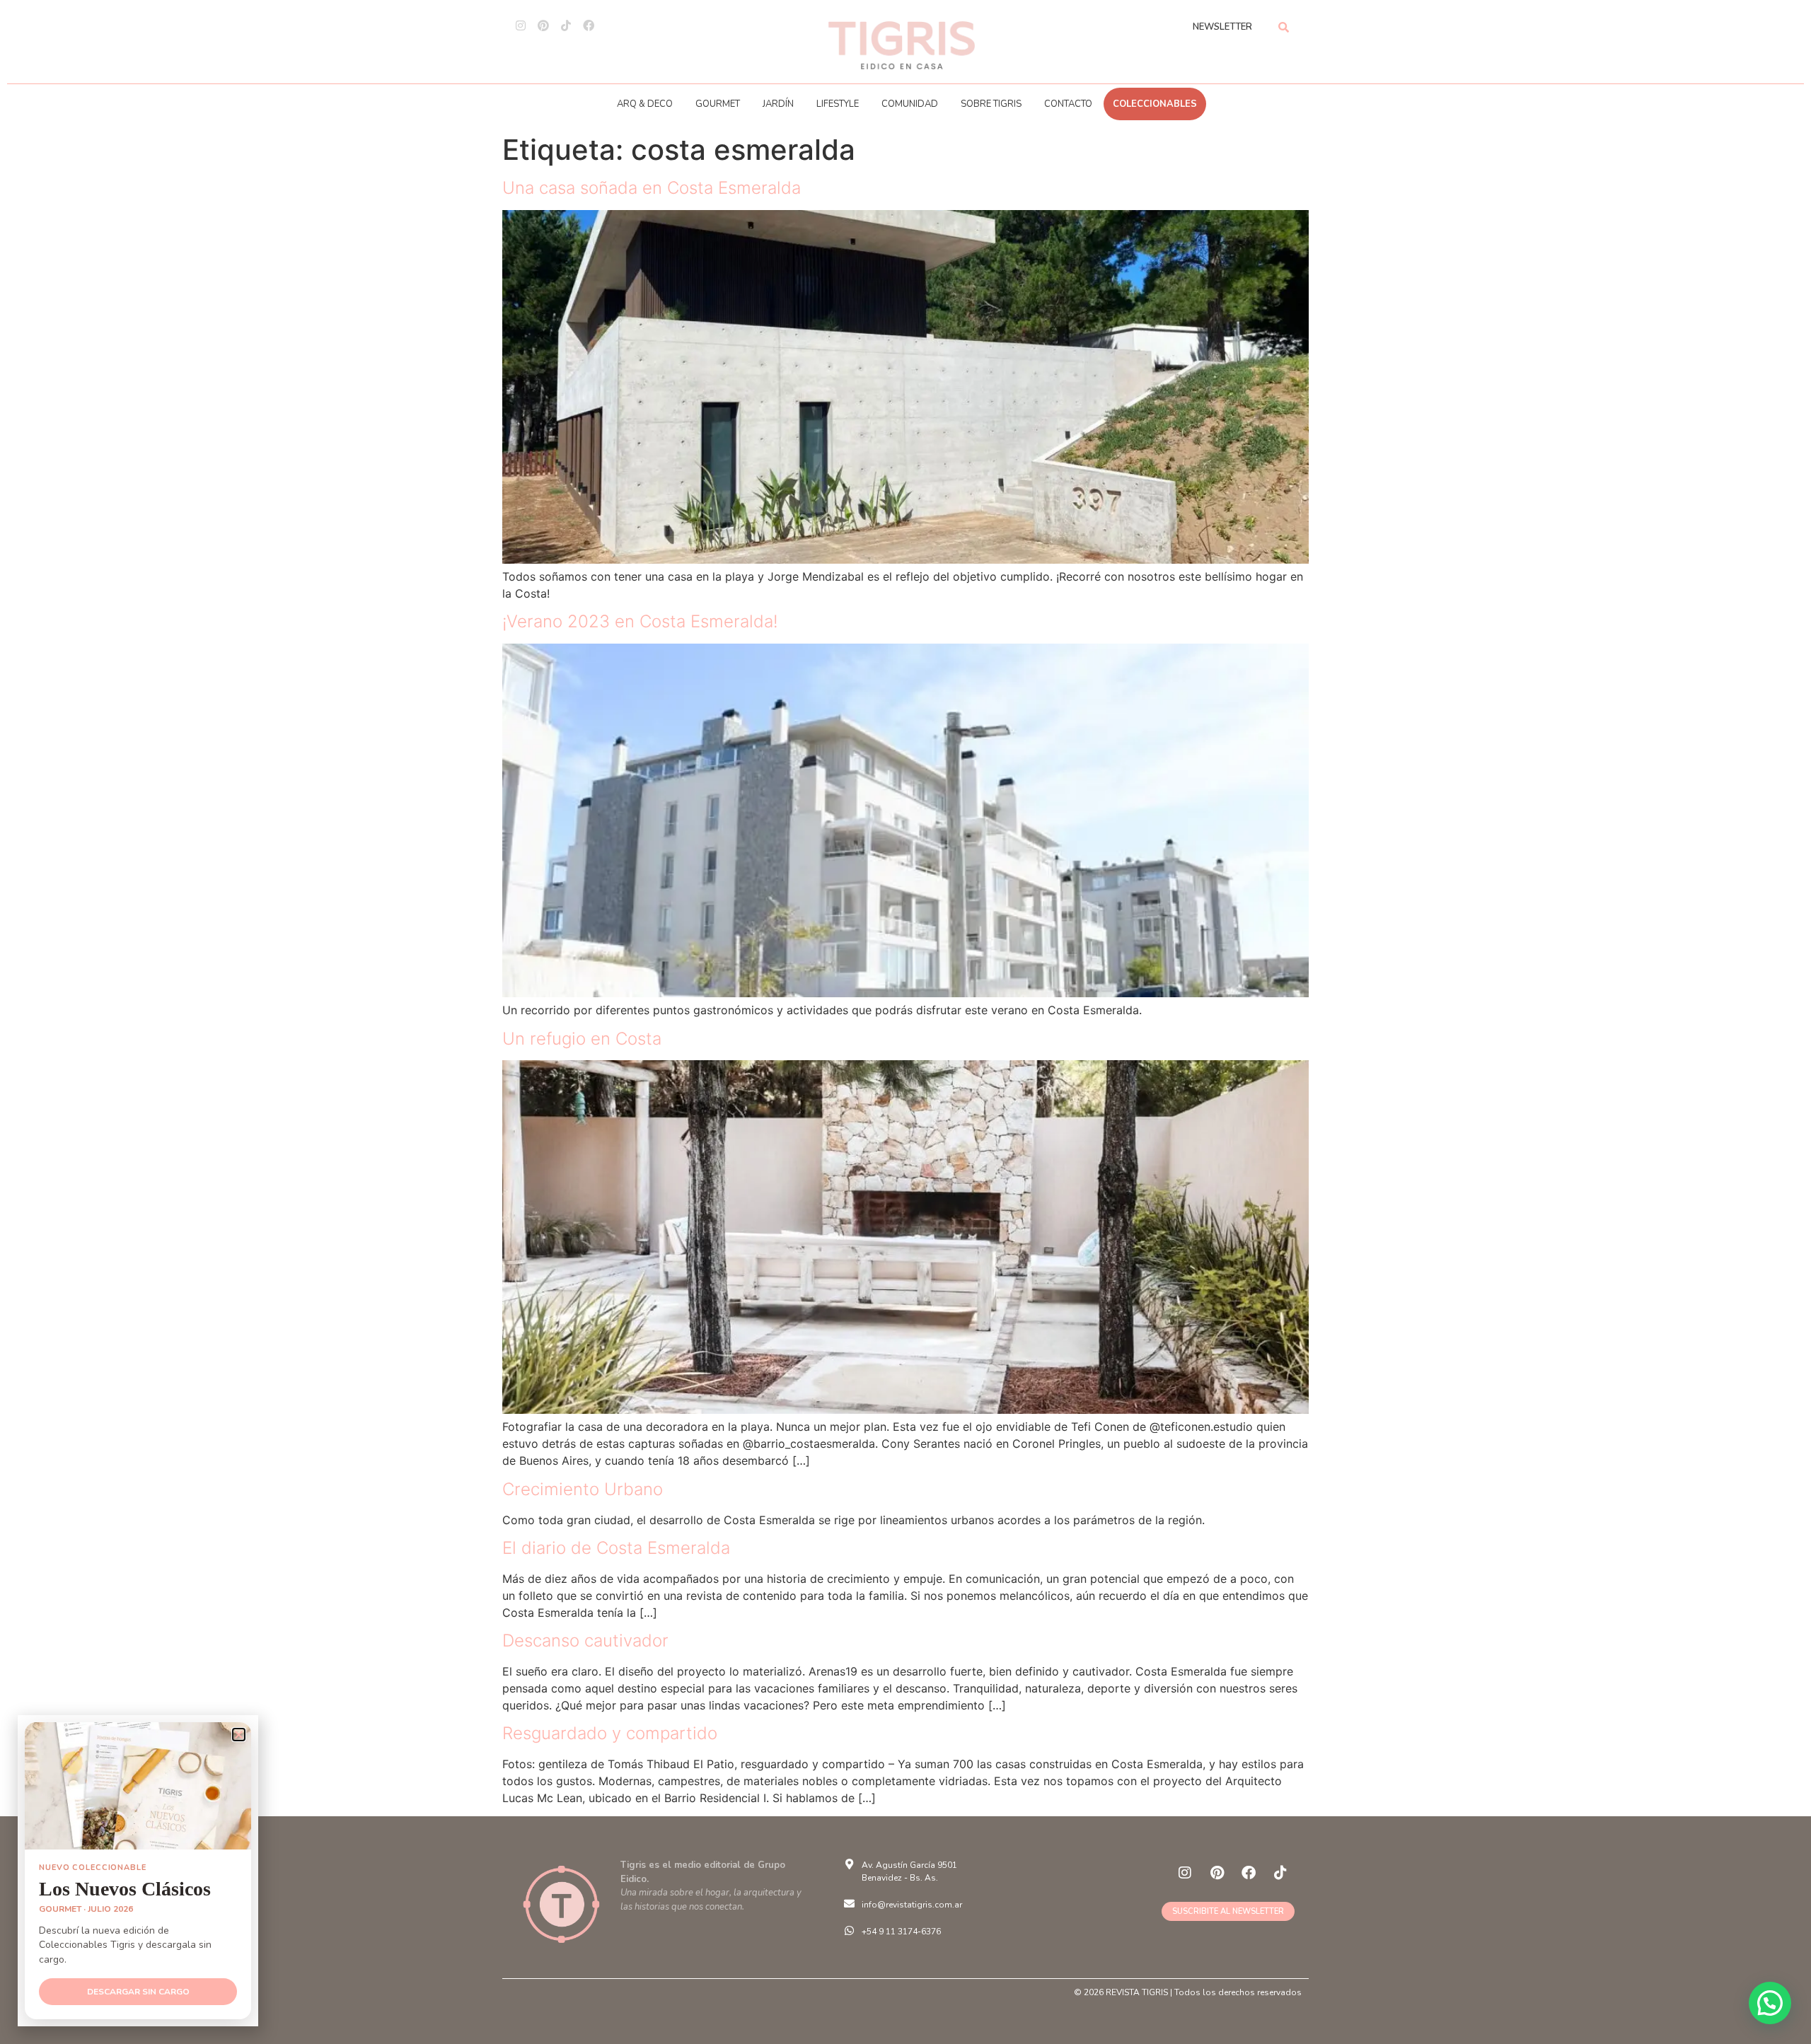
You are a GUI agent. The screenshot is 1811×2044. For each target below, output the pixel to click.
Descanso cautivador (585, 1641)
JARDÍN (778, 104)
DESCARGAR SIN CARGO (138, 1992)
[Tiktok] (566, 25)
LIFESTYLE (838, 104)
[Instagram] (521, 25)
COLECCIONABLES (1155, 104)
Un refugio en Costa (582, 1039)
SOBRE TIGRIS (991, 104)
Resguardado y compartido (610, 1733)
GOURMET (718, 104)
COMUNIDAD (910, 104)
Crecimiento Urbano (583, 1489)
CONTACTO (1068, 104)
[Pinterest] (543, 25)
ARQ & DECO (645, 104)
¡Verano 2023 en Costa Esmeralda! (640, 621)
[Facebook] (589, 25)
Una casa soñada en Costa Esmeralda (652, 188)
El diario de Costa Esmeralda (616, 1548)
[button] (1770, 2003)
